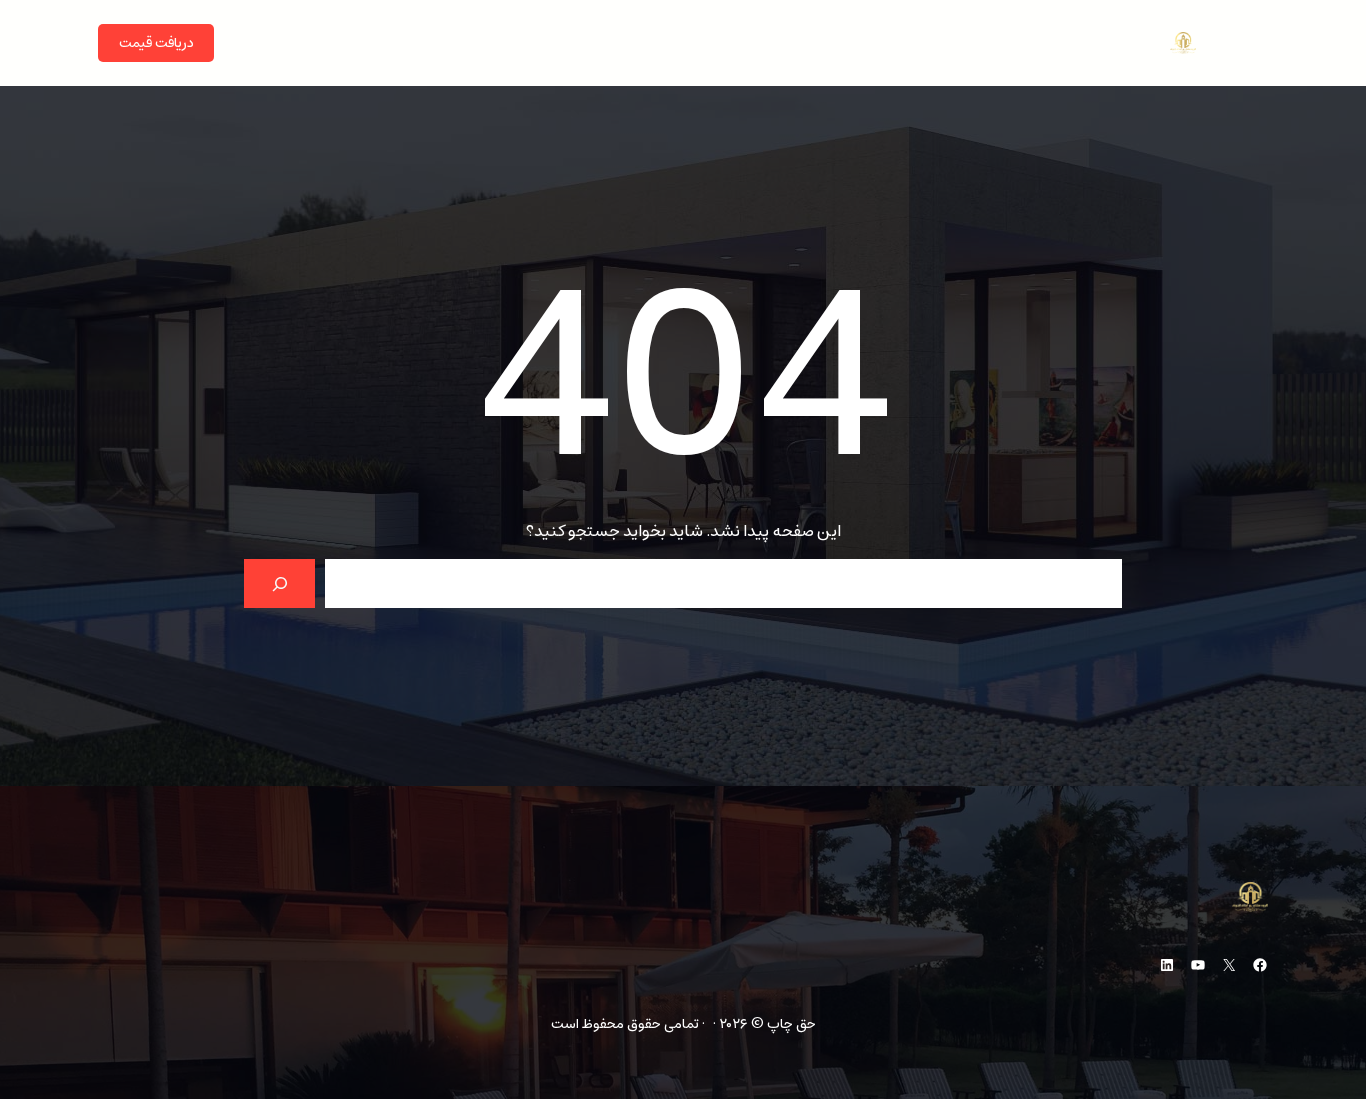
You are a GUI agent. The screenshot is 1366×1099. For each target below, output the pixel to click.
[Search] (279, 583)
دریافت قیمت (156, 43)
